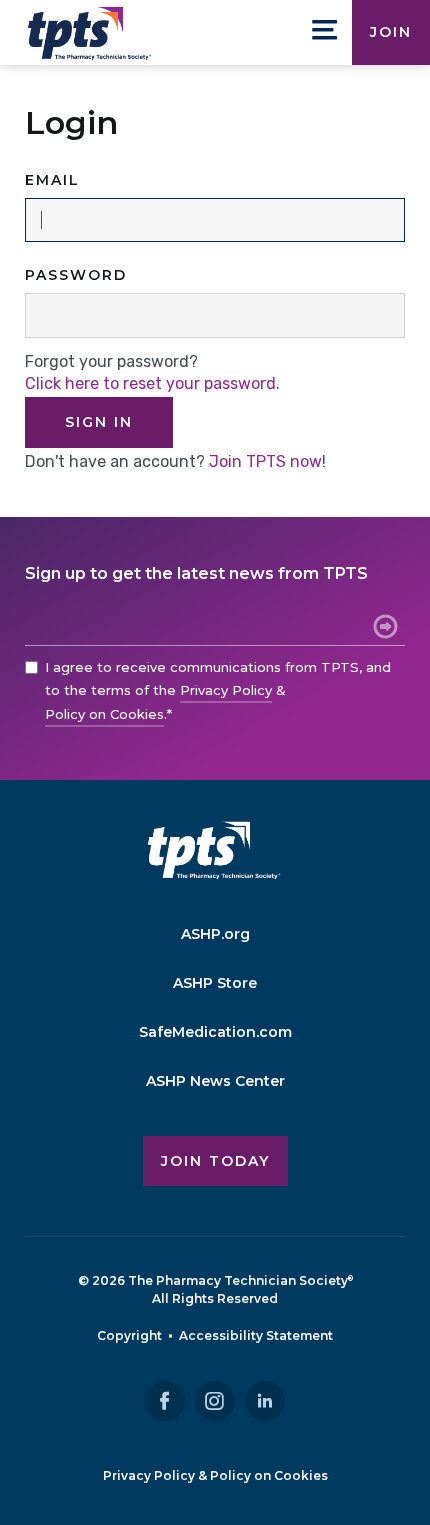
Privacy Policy (226, 690)
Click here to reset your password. (152, 383)
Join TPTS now (265, 461)
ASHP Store (215, 983)
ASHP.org (215, 934)
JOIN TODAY (215, 1161)
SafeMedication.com (215, 1032)
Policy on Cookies (104, 714)
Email (52, 180)
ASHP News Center (215, 1081)
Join (391, 32)
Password (76, 275)
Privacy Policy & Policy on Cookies (215, 1475)
